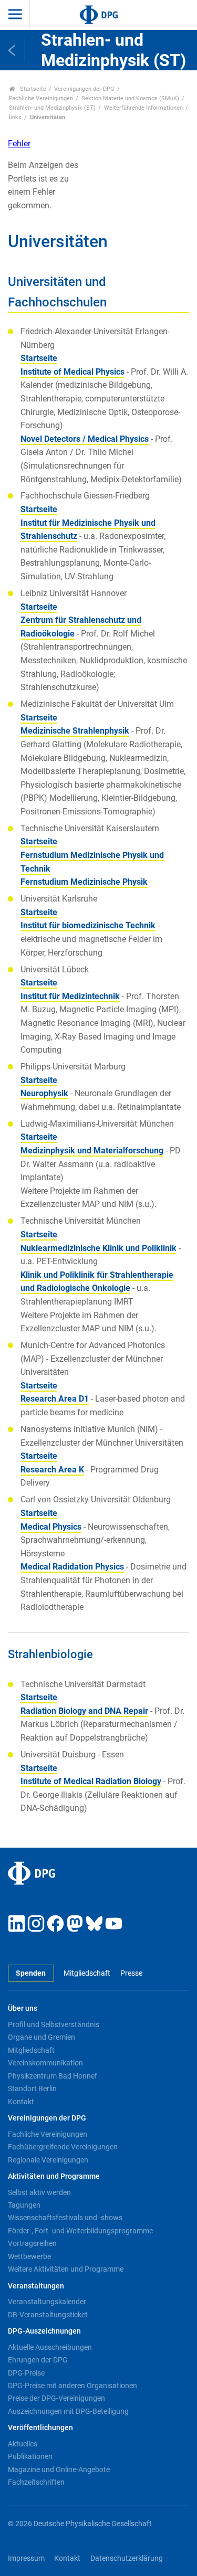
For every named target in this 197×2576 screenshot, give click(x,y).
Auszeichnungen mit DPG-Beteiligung (68, 2411)
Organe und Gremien (42, 2037)
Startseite (32, 89)
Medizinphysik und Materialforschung (92, 1151)
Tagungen (24, 2205)
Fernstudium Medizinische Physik (84, 882)
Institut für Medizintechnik (70, 996)
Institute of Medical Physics (72, 372)
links (15, 117)
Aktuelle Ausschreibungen (50, 2347)
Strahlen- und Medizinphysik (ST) (52, 108)
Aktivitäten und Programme (54, 2176)
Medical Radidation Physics (72, 1567)
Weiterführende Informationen (143, 108)
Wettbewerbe (29, 2256)
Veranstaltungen (36, 2286)
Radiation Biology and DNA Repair (84, 1711)
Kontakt (21, 2102)
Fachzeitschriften (36, 2482)
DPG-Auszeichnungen (44, 2331)
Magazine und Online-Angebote (59, 2469)
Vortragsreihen (32, 2243)
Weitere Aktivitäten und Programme (66, 2269)
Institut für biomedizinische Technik (88, 925)
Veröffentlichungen (40, 2428)
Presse (131, 1973)
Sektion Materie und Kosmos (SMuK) (130, 98)
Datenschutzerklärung (127, 2558)
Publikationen (30, 2456)
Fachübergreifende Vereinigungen (63, 2147)
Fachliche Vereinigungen (41, 98)
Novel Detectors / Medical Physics (85, 439)
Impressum (26, 2558)
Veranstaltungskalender (47, 2302)
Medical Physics (51, 1527)
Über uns (23, 2008)
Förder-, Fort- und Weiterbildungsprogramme (80, 2231)
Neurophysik (44, 1093)
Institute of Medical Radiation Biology (91, 1781)
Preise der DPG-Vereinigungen (56, 2398)
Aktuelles (23, 2444)
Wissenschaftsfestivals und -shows (65, 2218)
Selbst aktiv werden (39, 2192)
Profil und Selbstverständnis (54, 2024)
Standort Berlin (32, 2089)
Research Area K (52, 1470)
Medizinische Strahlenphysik (75, 731)
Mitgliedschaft (87, 1973)
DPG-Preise (26, 2373)
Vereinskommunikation (45, 2063)
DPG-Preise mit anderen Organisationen (72, 2386)
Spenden (31, 1973)
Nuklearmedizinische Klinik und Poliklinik (98, 1248)
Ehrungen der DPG (38, 2360)
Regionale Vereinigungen (48, 2160)
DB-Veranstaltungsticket (48, 2315)
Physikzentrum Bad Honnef (53, 2076)
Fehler (19, 144)
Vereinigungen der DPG (84, 89)
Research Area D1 (55, 1399)
